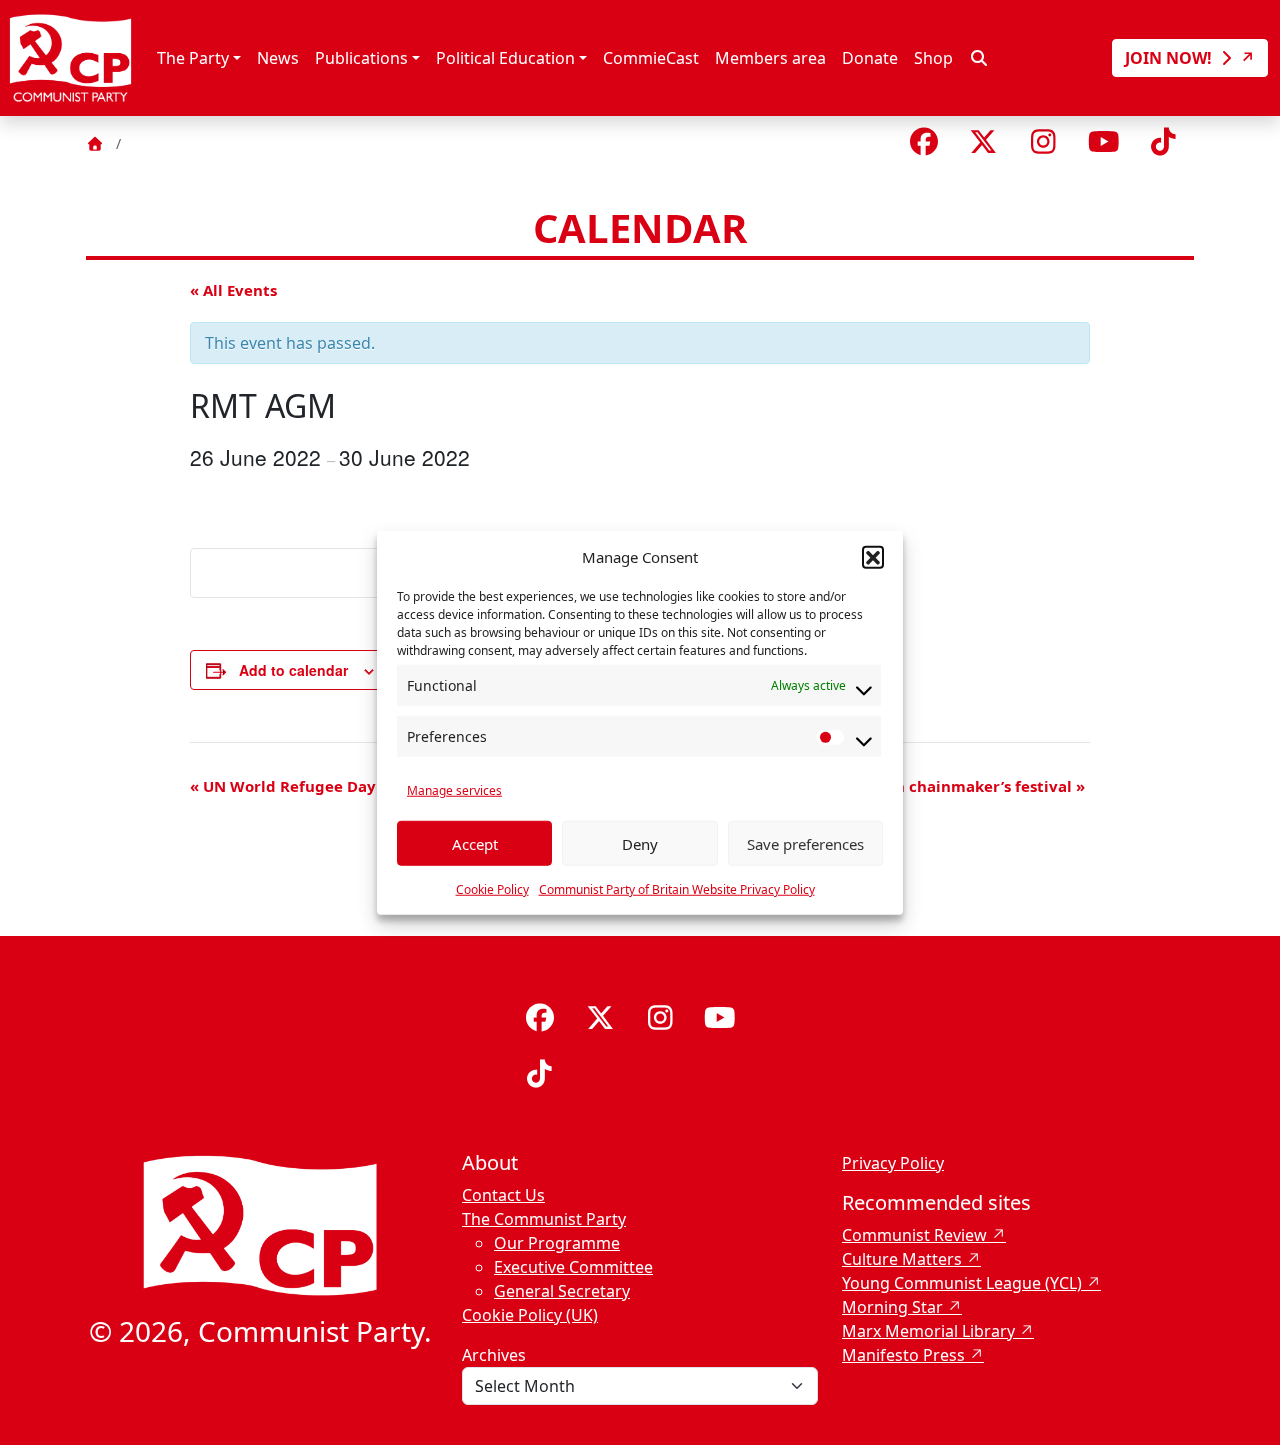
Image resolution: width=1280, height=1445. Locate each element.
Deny (640, 843)
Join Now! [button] (1170, 58)
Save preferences (805, 843)
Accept (475, 843)
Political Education (505, 58)
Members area (770, 58)
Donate (870, 58)
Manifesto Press (903, 1355)
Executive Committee (573, 1267)
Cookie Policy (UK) (530, 1315)
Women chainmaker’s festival (966, 786)
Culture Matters (902, 1259)
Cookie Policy (492, 889)
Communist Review (914, 1235)
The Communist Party (544, 1219)
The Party (193, 58)
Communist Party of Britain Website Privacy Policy (677, 889)
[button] (873, 557)
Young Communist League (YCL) (962, 1283)
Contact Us (503, 1195)
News (278, 58)
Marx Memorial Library (928, 1331)
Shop (933, 58)
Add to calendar (293, 670)
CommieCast (651, 58)
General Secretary (562, 1291)
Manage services (454, 790)
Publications (361, 58)
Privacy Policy (893, 1163)
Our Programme (557, 1243)
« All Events (233, 290)
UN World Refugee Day (283, 786)
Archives (494, 1355)
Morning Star (892, 1307)
